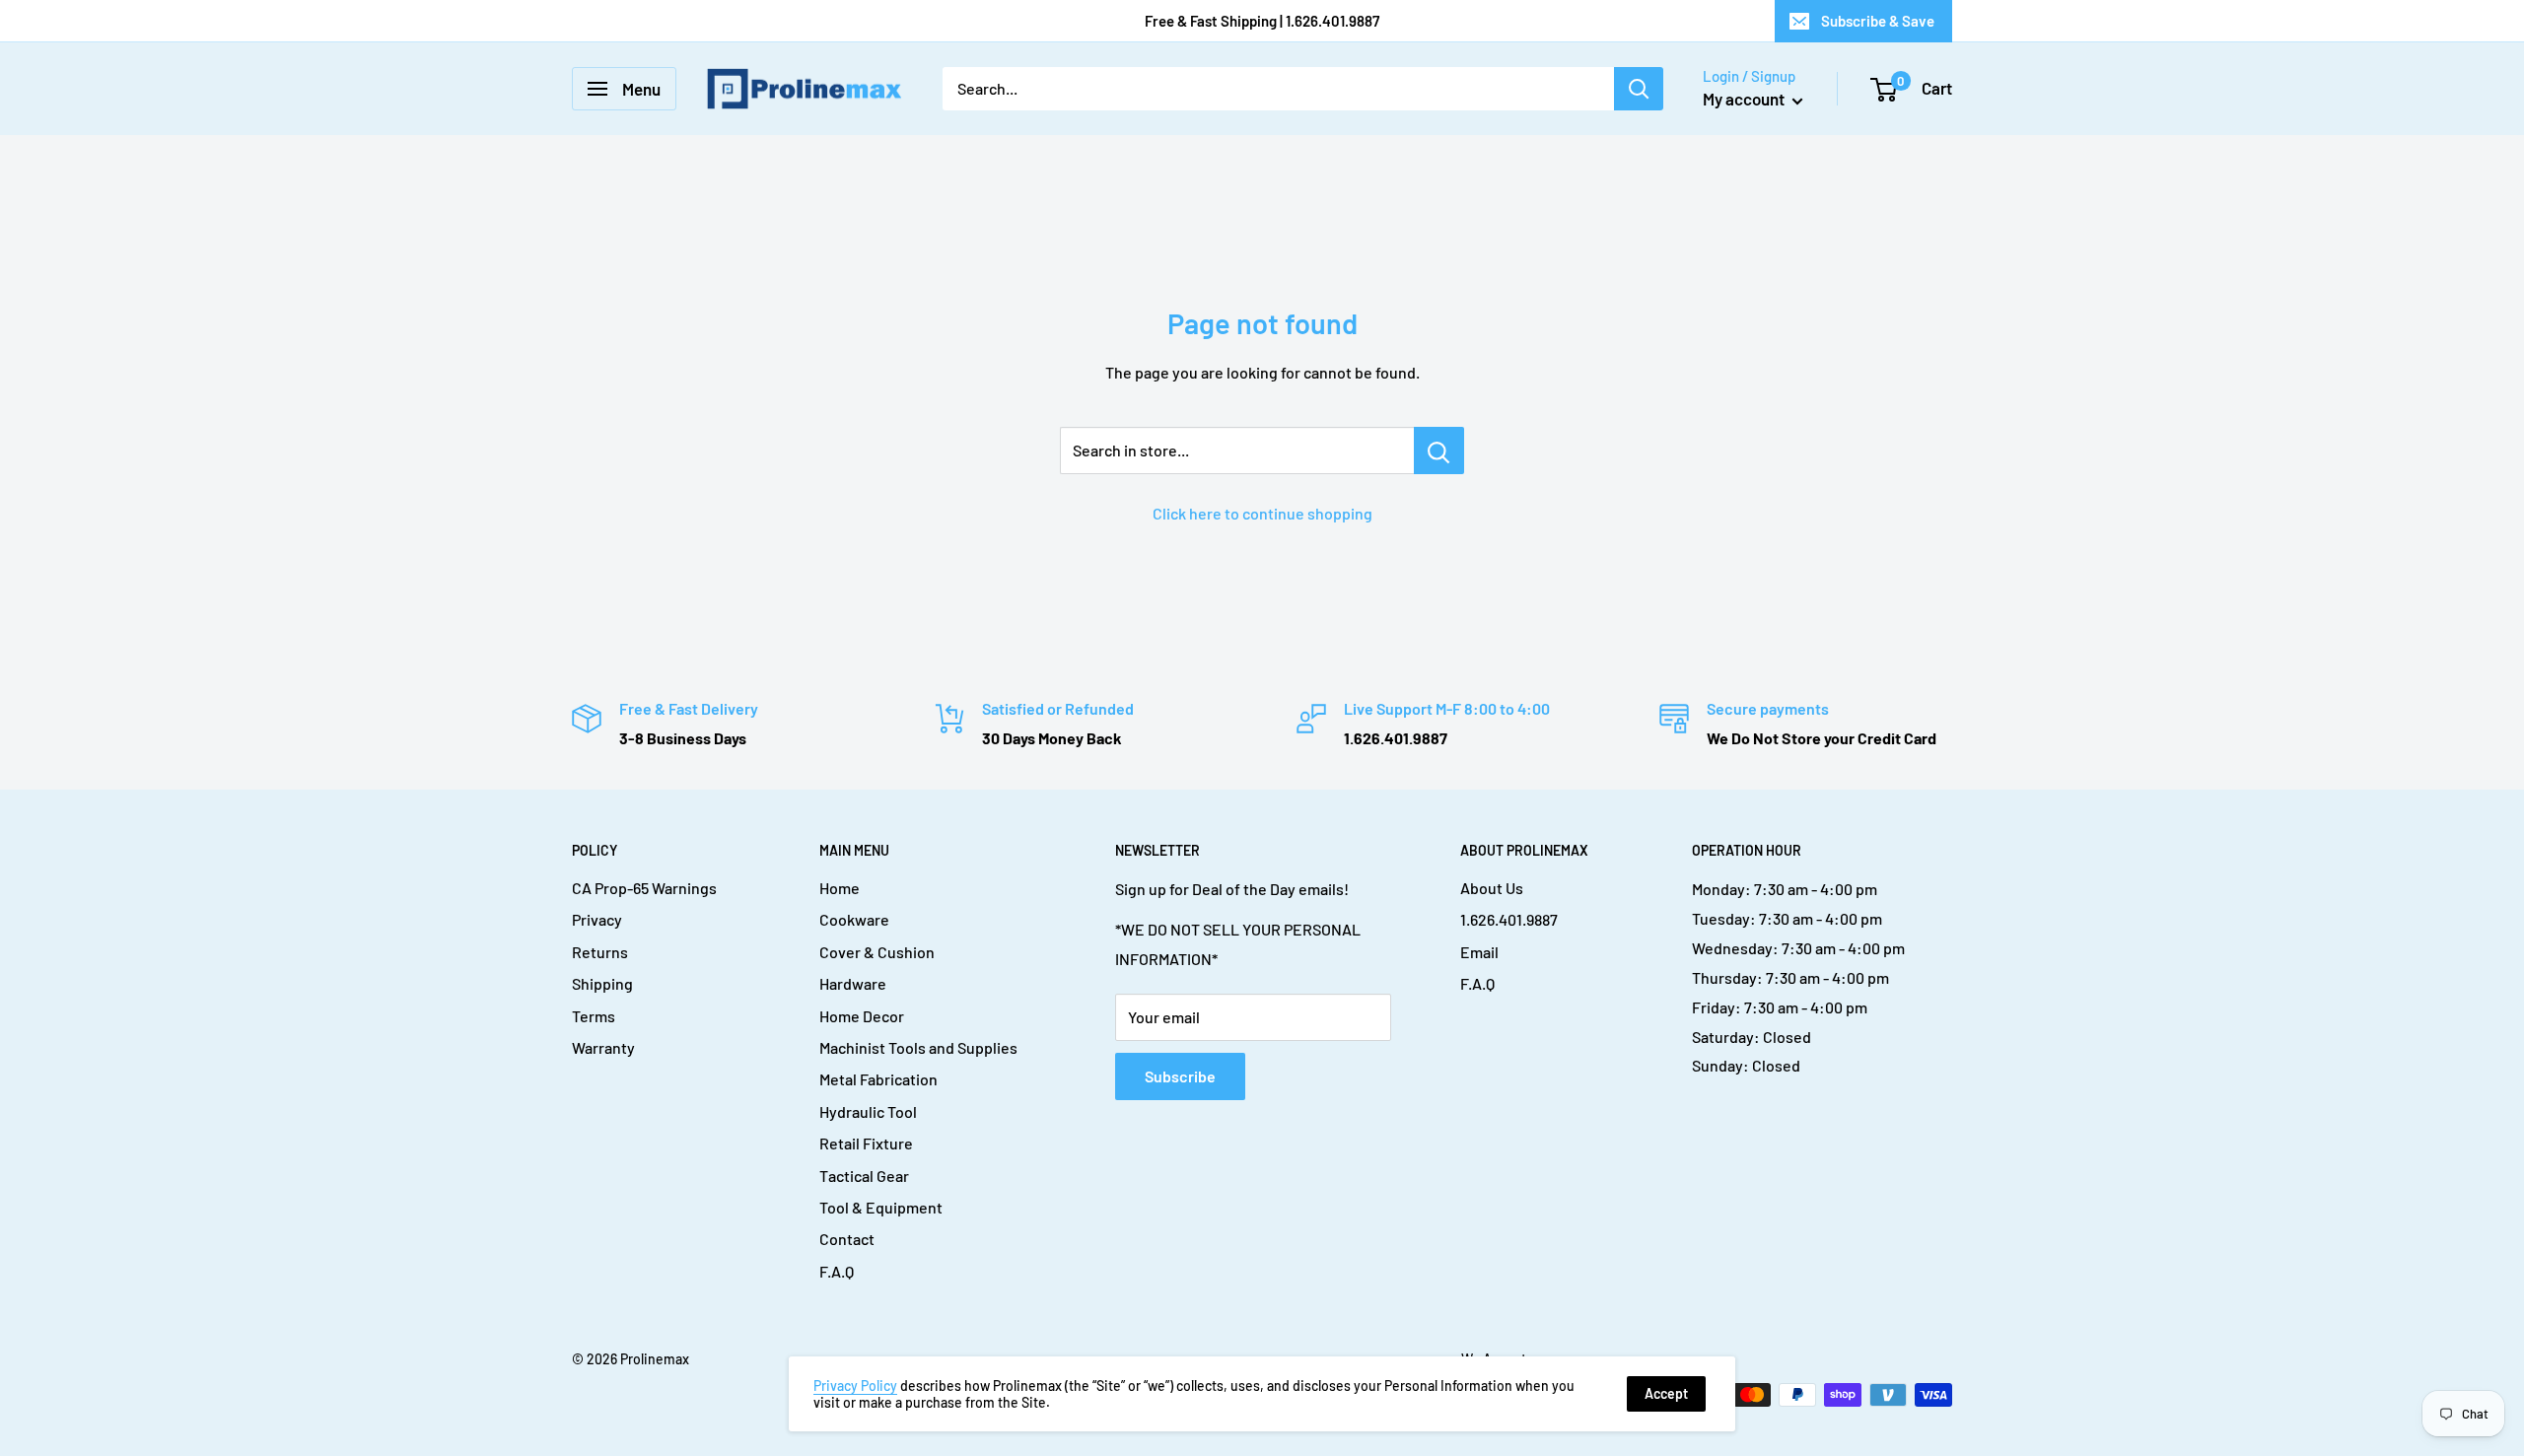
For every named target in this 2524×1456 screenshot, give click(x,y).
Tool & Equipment (881, 1207)
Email (1479, 952)
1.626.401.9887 (1509, 919)
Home (840, 888)
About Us (1492, 888)
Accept (1666, 1393)
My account (1745, 99)
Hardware (853, 983)
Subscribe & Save (1878, 21)
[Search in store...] (1439, 451)
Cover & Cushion (877, 952)
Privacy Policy (855, 1386)
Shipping (602, 983)
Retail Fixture (866, 1143)
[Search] (1639, 89)
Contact (847, 1239)
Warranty (603, 1047)
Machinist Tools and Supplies (918, 1047)
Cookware (854, 919)
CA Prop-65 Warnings (644, 888)
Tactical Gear (864, 1176)
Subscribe (1180, 1076)
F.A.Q (837, 1271)
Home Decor (862, 1016)
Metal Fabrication (878, 1079)
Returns (600, 952)
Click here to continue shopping (1262, 513)
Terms (594, 1016)
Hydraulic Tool (868, 1111)
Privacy (597, 919)
